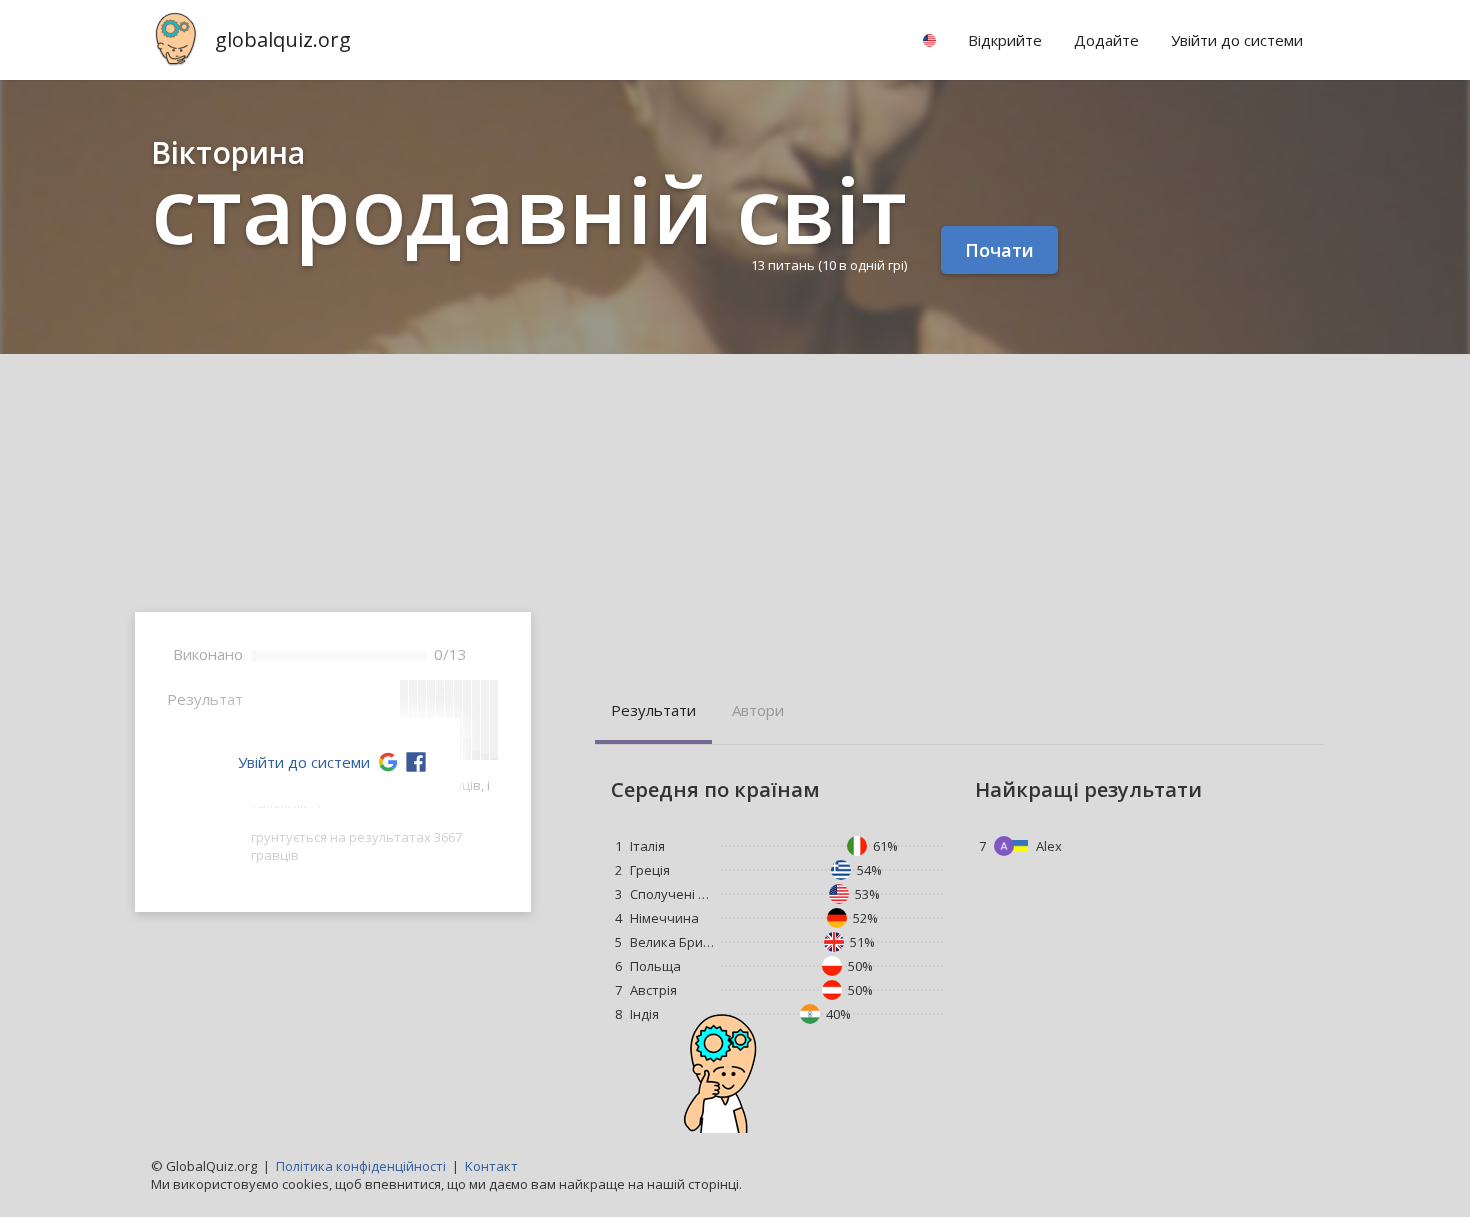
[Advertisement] (735, 504)
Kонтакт (491, 1166)
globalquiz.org (283, 39)
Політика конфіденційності (361, 1166)
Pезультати (653, 710)
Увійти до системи (304, 762)
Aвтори (758, 710)
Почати (999, 250)
